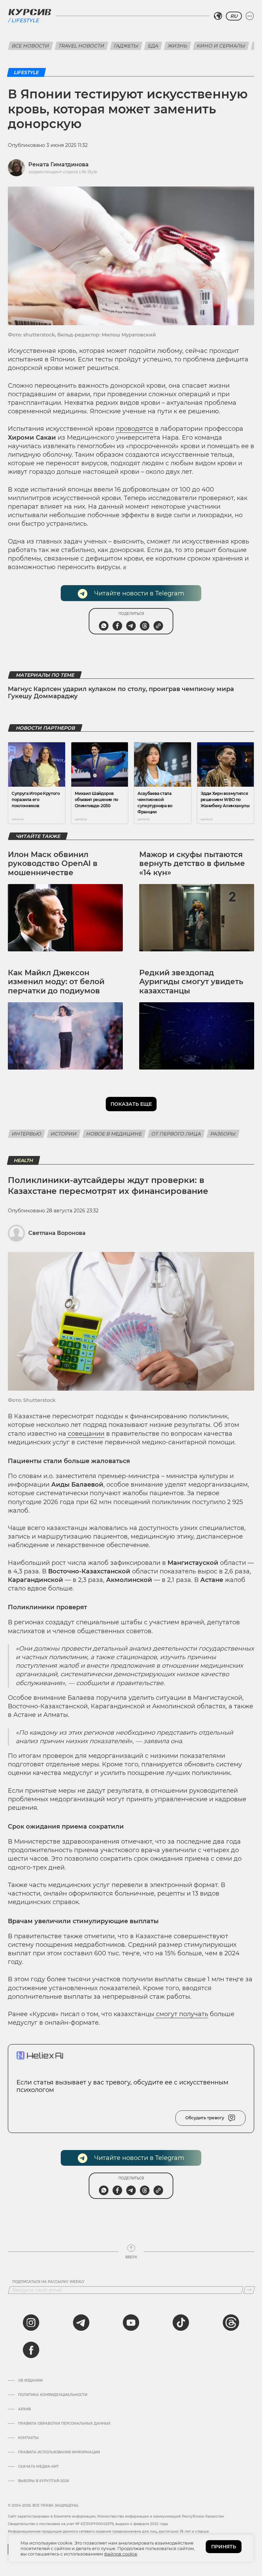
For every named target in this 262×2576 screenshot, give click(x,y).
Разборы (223, 1134)
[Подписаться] (249, 2290)
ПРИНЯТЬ (224, 2547)
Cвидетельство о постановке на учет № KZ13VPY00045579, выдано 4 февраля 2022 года (88, 2524)
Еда (153, 46)
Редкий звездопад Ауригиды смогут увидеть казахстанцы (191, 982)
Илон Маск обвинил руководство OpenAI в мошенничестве (53, 864)
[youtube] (131, 2323)
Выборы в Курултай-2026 (43, 2481)
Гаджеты (126, 46)
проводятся (134, 429)
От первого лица (176, 1134)
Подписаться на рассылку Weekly (48, 2282)
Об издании (30, 2381)
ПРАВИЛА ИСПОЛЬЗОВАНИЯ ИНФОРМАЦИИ (59, 2452)
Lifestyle (25, 20)
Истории (64, 1134)
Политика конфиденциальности (53, 2395)
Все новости (31, 46)
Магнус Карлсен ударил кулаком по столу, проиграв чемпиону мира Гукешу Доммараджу (121, 693)
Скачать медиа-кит (38, 2467)
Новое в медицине (114, 1134)
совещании (85, 1434)
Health (24, 1160)
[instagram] (31, 2323)
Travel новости (82, 46)
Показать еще (131, 1104)
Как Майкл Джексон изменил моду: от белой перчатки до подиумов (56, 982)
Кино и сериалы (221, 46)
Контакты (28, 2438)
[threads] (231, 2323)
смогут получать (181, 2014)
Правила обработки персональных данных (64, 2424)
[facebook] (31, 2350)
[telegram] (81, 2323)
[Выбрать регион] (218, 16)
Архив (24, 2409)
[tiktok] (181, 2323)
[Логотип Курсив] (30, 12)
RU (234, 16)
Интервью (27, 1134)
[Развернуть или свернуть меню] (250, 16)
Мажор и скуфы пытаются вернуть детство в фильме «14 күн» (192, 864)
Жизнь (178, 46)
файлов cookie (121, 2554)
